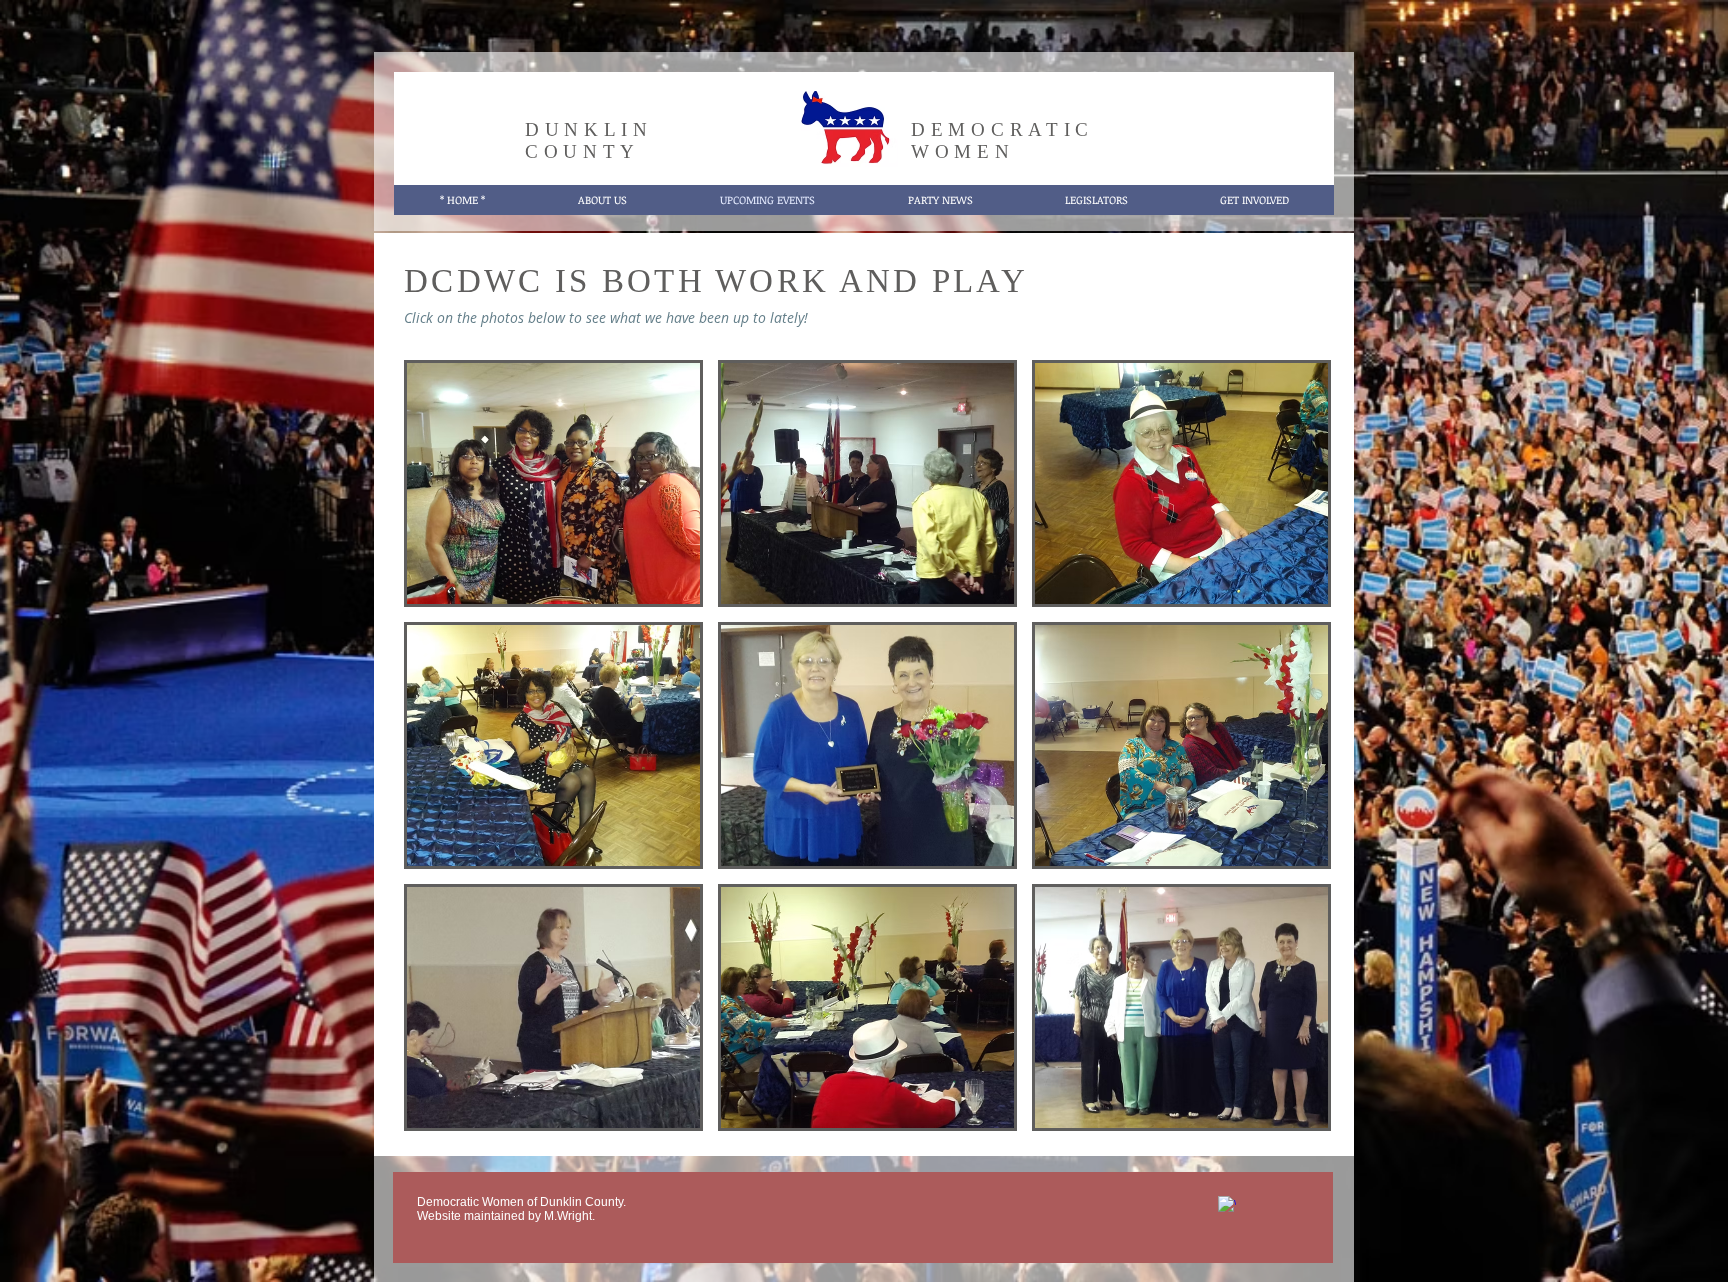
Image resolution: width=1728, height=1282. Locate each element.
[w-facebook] (1227, 1205)
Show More (867, 1148)
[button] (553, 483)
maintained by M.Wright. (528, 1216)
